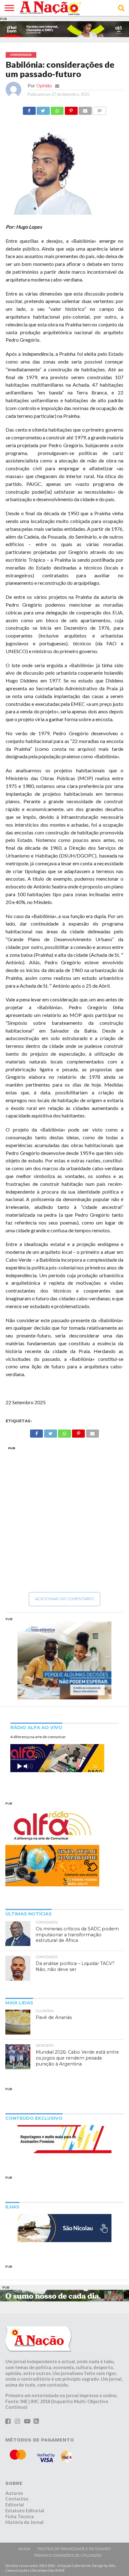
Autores (14, 2493)
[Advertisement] (64, 1519)
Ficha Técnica (20, 2517)
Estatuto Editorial (25, 2511)
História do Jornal (24, 2522)
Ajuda (24, 2549)
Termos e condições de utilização (68, 2555)
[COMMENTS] (100, 109)
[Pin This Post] (71, 109)
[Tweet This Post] (43, 109)
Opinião (44, 86)
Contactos (17, 2499)
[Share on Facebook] (29, 109)
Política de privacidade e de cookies (74, 2549)
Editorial (15, 2505)
